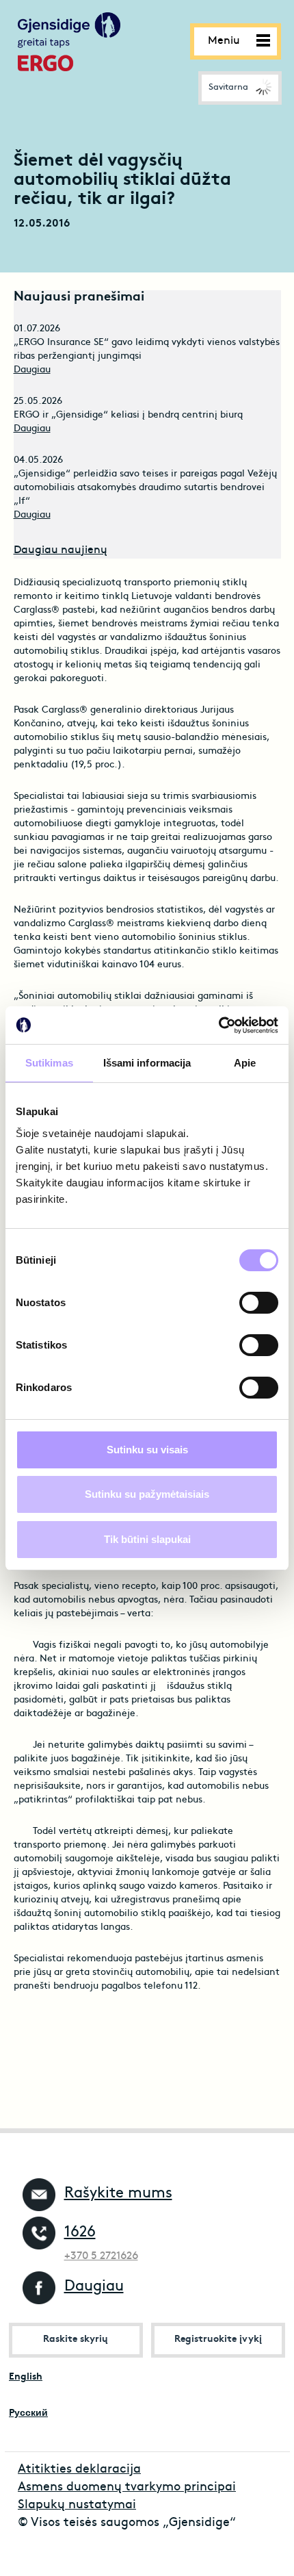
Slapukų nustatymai (77, 2505)
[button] (240, 88)
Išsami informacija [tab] (147, 1063)
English (26, 2377)
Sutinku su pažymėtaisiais (147, 1494)
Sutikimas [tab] (49, 1063)
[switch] (259, 1303)
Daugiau (32, 370)
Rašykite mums (118, 2194)
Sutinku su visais (147, 1450)
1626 (80, 2233)
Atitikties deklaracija (79, 2470)
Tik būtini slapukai (147, 1539)
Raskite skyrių (76, 2339)
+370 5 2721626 (101, 2256)
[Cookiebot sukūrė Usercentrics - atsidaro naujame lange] (218, 1025)
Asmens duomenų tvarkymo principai (127, 2487)
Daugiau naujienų (61, 550)
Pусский (28, 2413)
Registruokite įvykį (218, 2339)
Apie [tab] (245, 1063)
